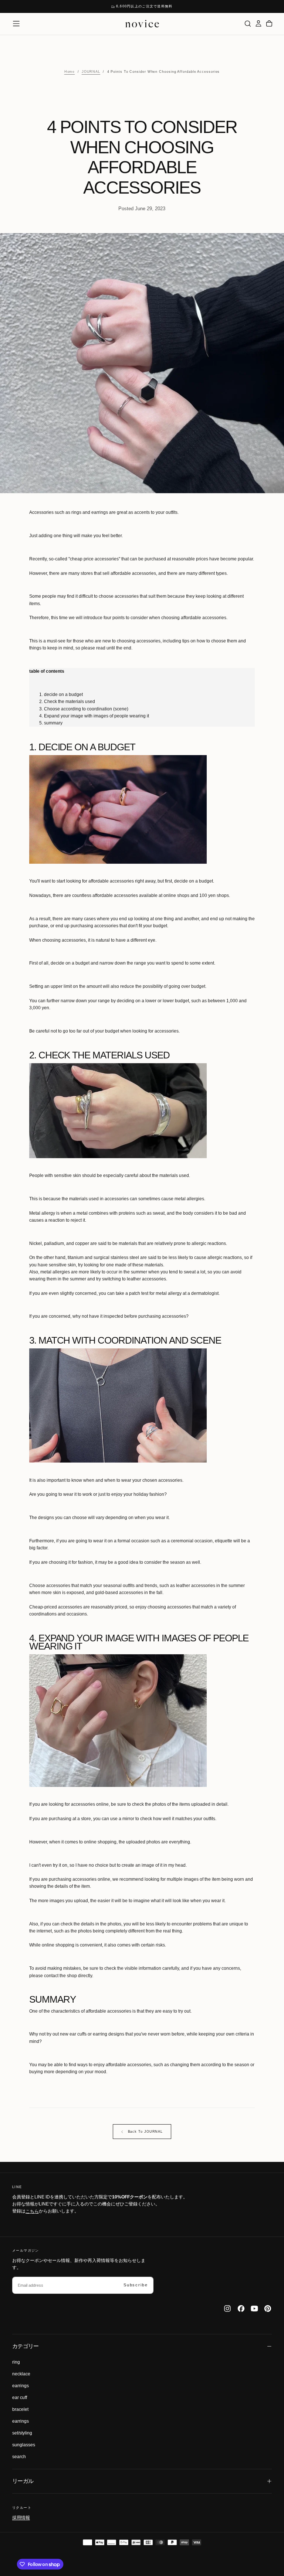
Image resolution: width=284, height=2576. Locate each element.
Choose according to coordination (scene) (86, 709)
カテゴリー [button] (26, 2346)
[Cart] (269, 23)
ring (16, 2362)
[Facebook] (241, 2309)
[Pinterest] (268, 2309)
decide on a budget (63, 695)
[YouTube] (254, 2309)
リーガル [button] (23, 2481)
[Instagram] (227, 2309)
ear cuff (20, 2398)
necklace (21, 2374)
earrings (21, 2386)
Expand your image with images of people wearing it (97, 716)
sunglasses (24, 2445)
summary (53, 723)
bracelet (20, 2409)
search (19, 2457)
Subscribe (136, 2285)
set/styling (22, 2433)
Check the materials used (70, 702)
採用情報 (21, 2518)
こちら (32, 2211)
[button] (16, 24)
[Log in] (258, 23)
